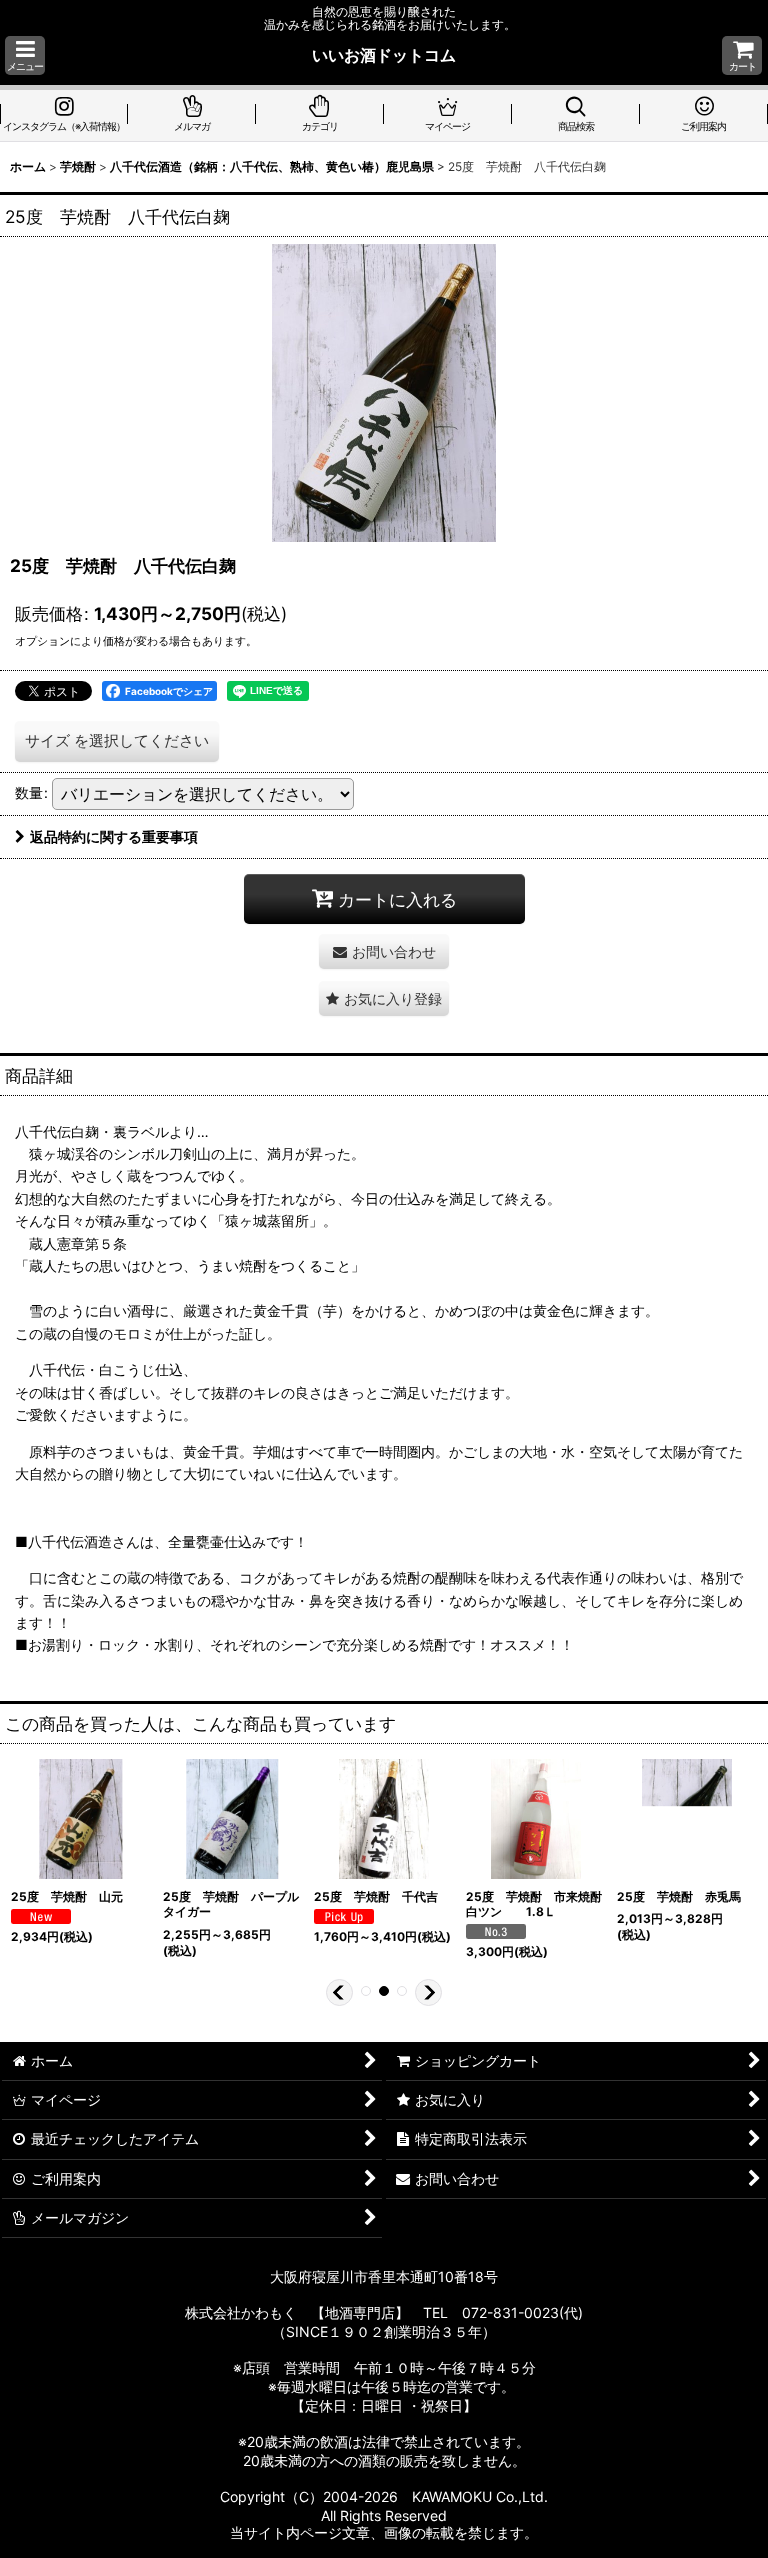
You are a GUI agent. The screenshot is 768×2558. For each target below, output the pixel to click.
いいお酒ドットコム (384, 55)
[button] (25, 55)
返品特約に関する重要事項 (114, 836)
